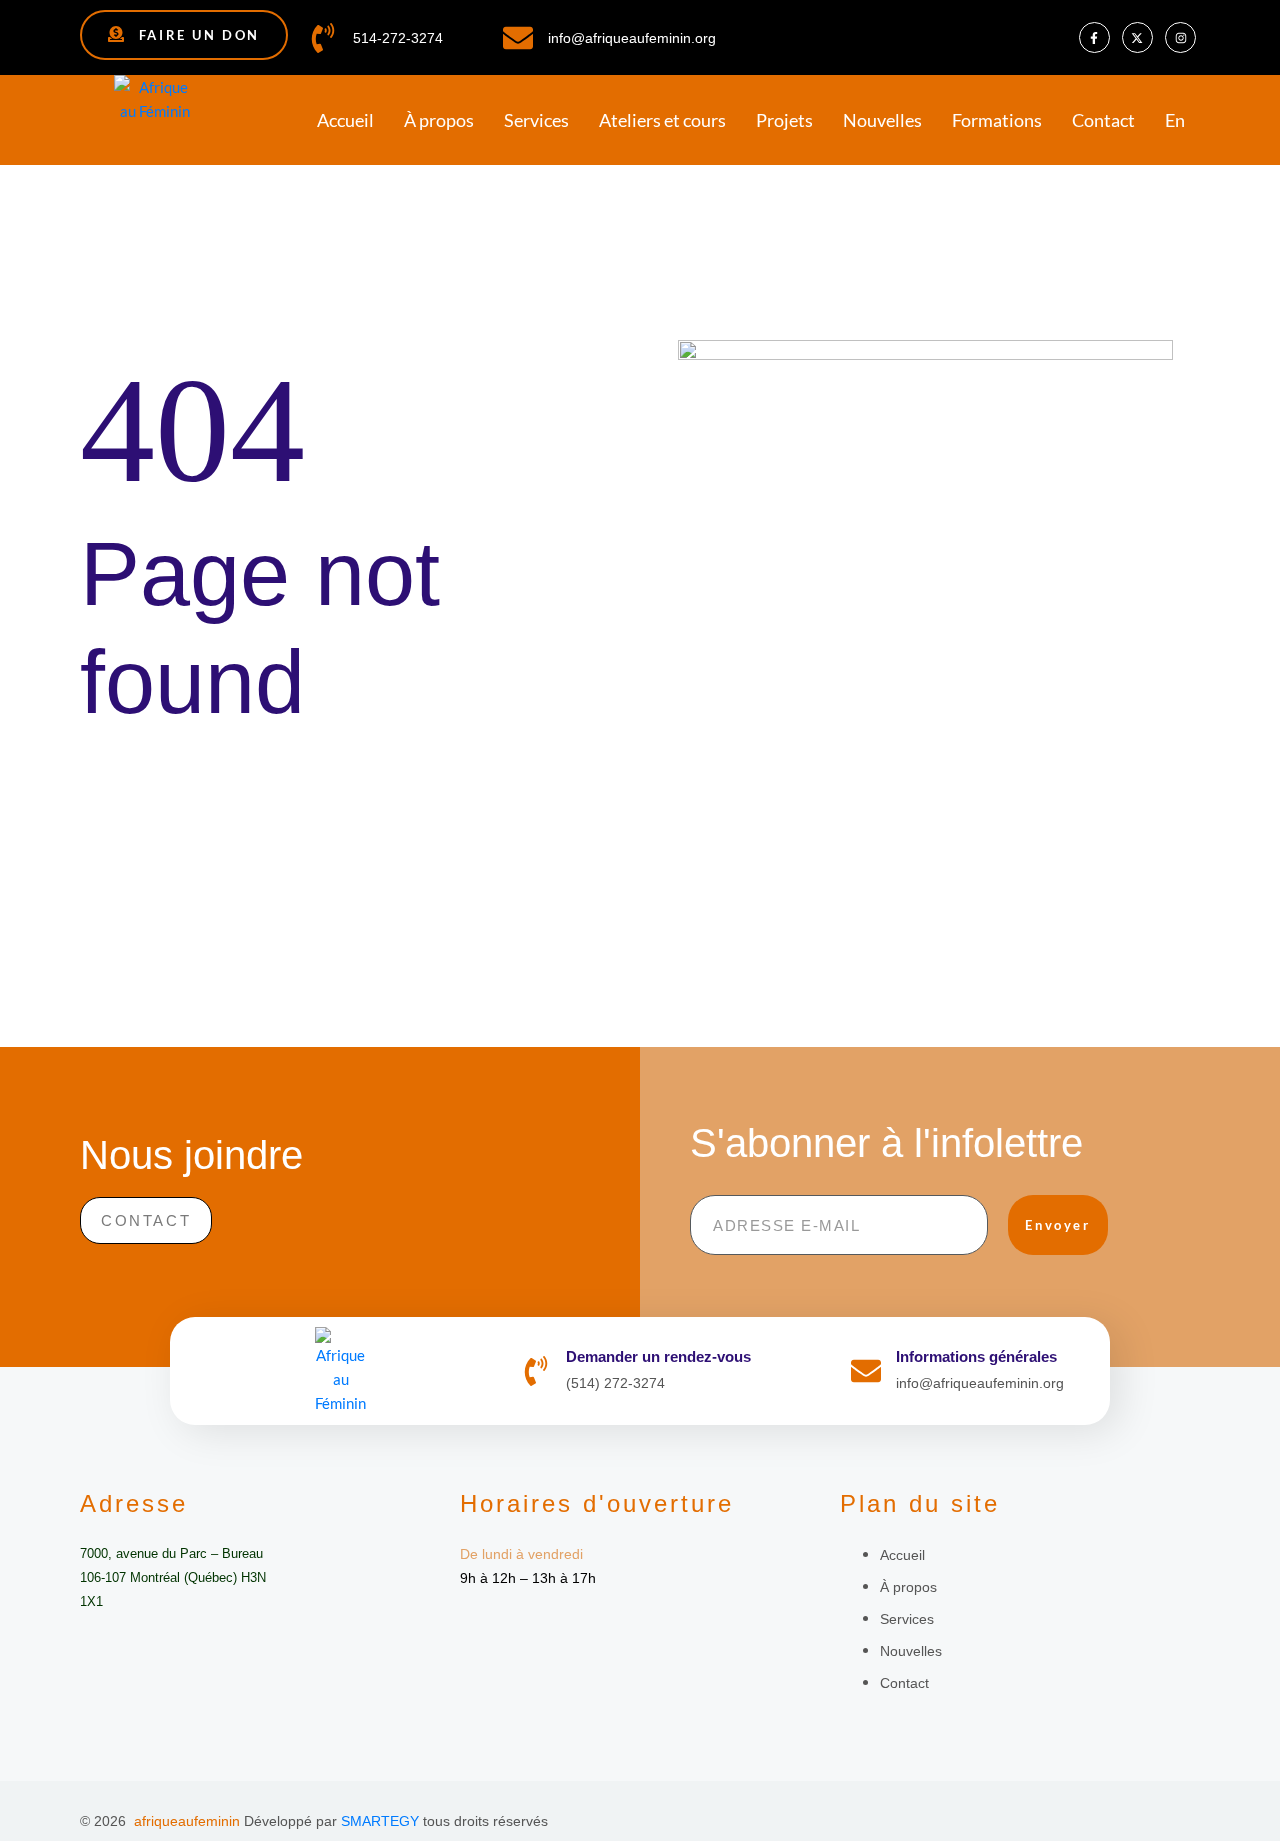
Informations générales (976, 1356)
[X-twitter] (1137, 37)
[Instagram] (1180, 37)
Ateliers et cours (662, 120)
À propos (439, 120)
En (1175, 120)
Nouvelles (882, 120)
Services (536, 120)
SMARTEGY (380, 1821)
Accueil (345, 120)
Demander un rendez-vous (658, 1356)
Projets (784, 120)
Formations (997, 120)
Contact (1103, 120)
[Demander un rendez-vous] (536, 1371)
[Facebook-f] (1094, 37)
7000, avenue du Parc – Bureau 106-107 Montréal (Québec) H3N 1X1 (173, 1577)
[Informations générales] (866, 1371)
